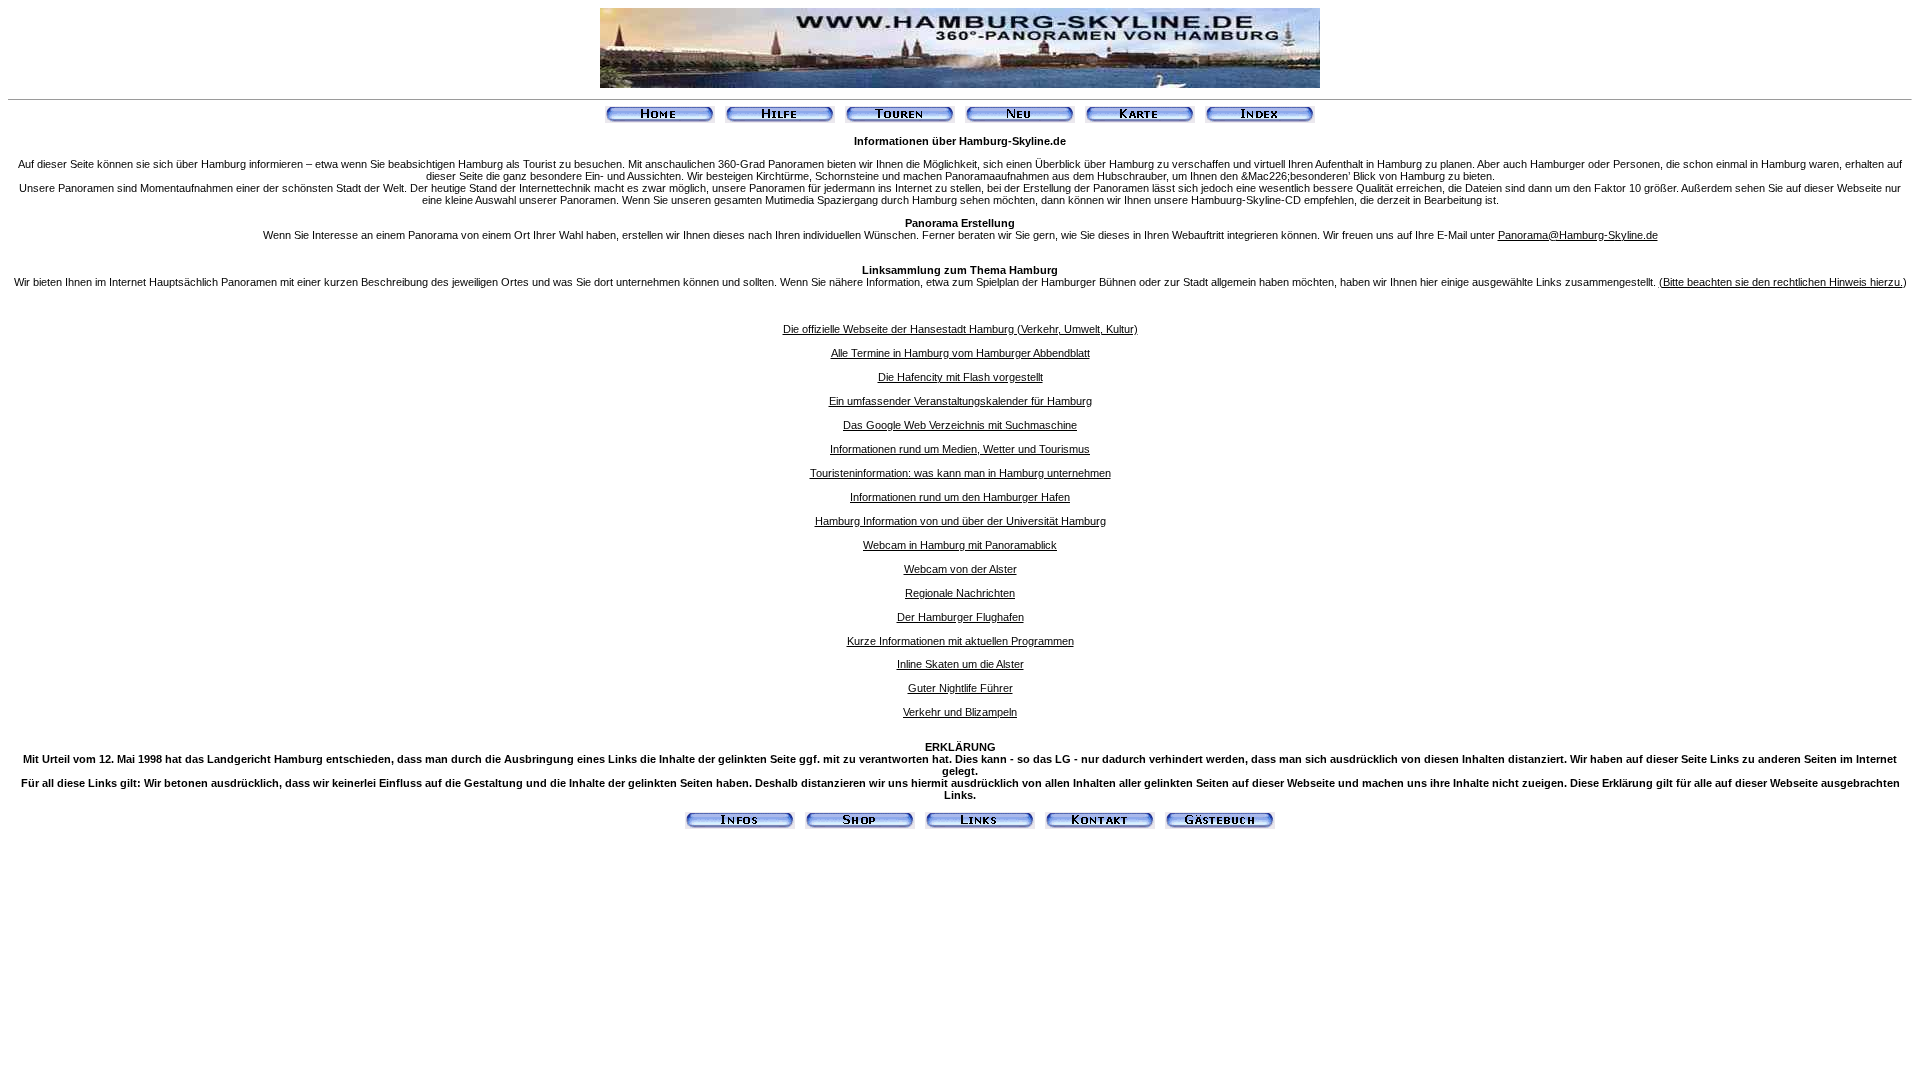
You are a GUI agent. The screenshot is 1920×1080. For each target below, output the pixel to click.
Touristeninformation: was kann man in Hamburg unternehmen (960, 473)
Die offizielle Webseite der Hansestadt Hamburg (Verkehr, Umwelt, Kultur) (960, 329)
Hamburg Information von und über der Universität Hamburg (960, 521)
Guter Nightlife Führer (960, 688)
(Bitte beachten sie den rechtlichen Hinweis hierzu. (1781, 282)
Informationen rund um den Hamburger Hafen (960, 497)
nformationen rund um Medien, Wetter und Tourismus (961, 449)
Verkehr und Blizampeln (960, 712)
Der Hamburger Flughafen (960, 617)
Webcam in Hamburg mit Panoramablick (960, 545)
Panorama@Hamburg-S (1556, 235)
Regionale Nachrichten (960, 593)
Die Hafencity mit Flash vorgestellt (960, 377)
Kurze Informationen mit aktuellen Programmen (960, 641)
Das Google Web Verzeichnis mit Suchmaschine (960, 425)
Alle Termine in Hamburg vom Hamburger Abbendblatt (960, 353)
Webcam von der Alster (960, 569)
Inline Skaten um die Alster (960, 664)
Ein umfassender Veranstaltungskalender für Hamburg (960, 401)
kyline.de (1636, 235)
